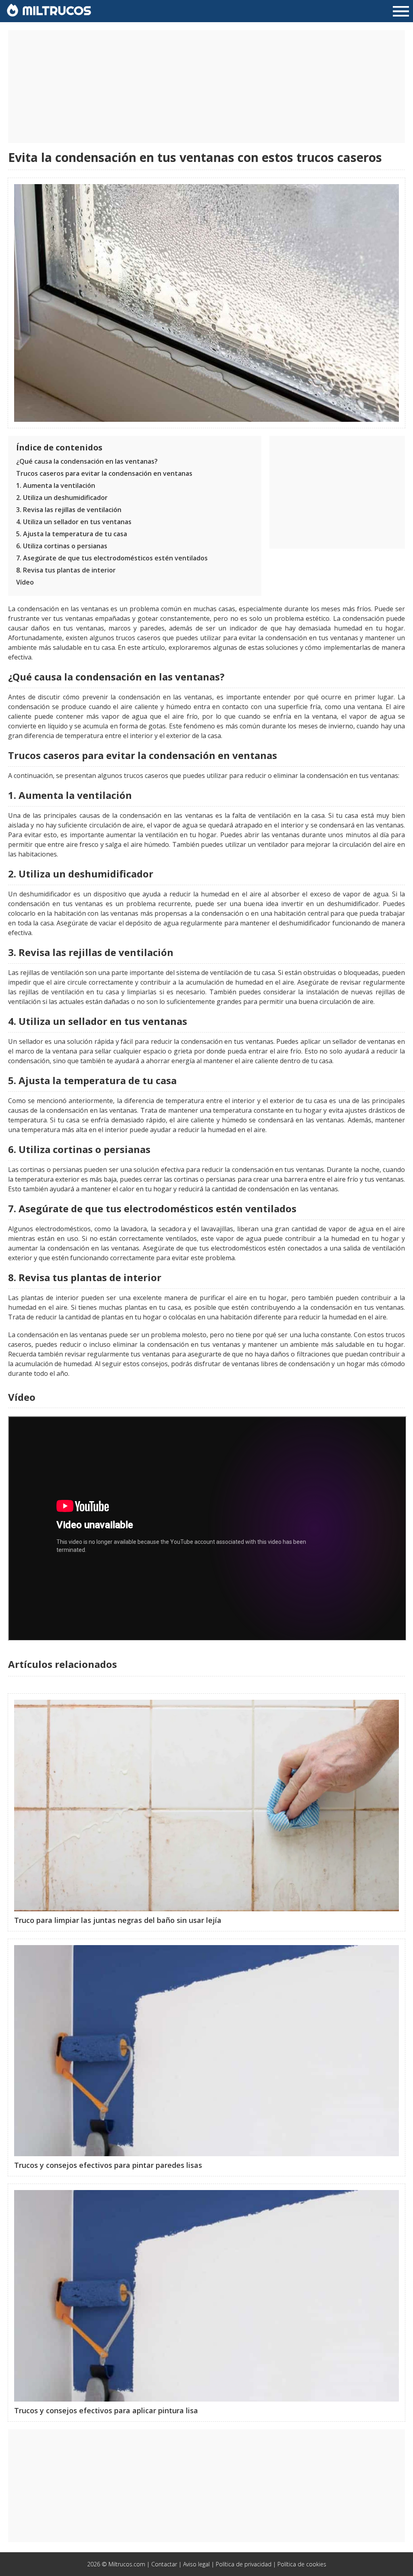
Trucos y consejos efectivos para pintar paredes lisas (108, 2165)
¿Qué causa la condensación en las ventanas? (87, 461)
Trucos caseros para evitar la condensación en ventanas (104, 473)
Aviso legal (196, 2564)
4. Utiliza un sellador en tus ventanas (74, 522)
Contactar (164, 2564)
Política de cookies (302, 2564)
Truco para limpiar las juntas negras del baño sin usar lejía (118, 1920)
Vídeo (25, 582)
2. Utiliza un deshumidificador (62, 498)
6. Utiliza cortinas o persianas (62, 546)
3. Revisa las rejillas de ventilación (69, 510)
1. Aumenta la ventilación (56, 485)
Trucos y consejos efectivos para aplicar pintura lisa (106, 2410)
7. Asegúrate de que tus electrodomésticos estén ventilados (112, 558)
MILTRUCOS (55, 10)
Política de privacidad (244, 2564)
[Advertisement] (206, 87)
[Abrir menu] (401, 12)
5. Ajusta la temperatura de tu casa (72, 534)
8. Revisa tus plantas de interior (66, 570)
